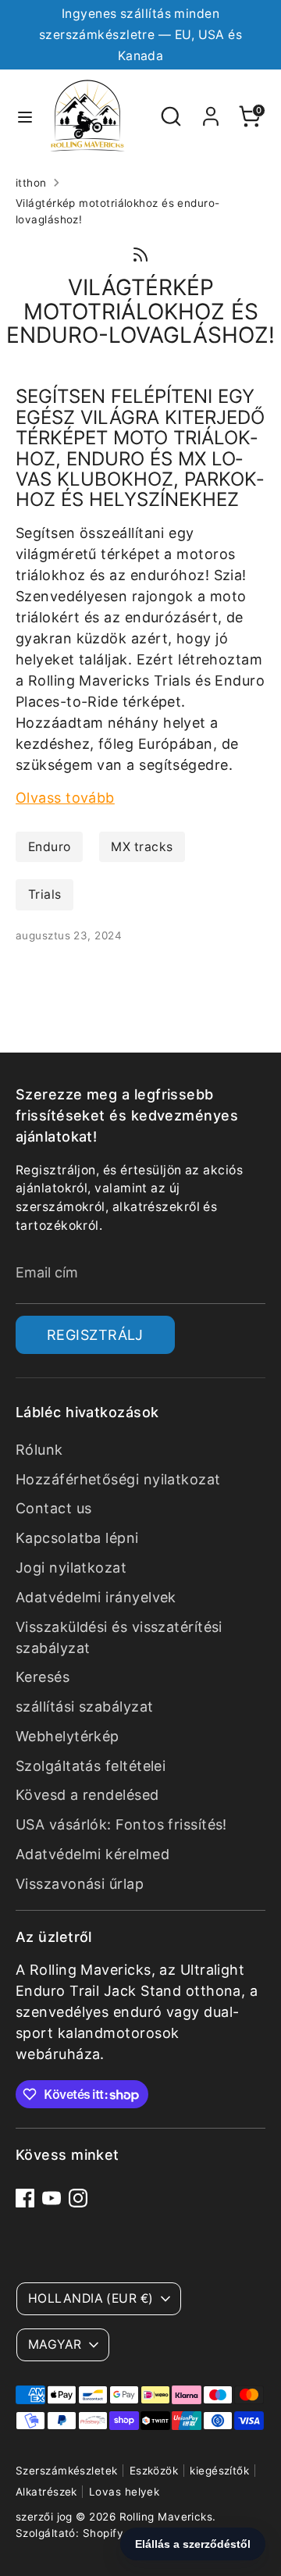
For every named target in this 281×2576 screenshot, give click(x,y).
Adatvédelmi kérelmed (92, 1854)
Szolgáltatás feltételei (91, 1766)
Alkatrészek (46, 2492)
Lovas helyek (124, 2492)
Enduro (50, 847)
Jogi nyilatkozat (71, 1568)
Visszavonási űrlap (80, 1884)
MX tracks (142, 847)
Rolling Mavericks (166, 2517)
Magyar (55, 2344)
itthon (31, 183)
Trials (45, 894)
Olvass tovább (65, 798)
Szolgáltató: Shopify (69, 2533)
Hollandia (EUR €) (91, 2298)
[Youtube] (52, 2198)
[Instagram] (78, 2198)
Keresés (43, 1677)
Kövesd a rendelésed (87, 1795)
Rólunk (39, 1450)
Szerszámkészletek (67, 2471)
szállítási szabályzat (84, 1707)
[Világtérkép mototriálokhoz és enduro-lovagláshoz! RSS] (140, 253)
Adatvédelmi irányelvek (96, 1597)
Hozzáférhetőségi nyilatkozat (118, 1479)
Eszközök (154, 2471)
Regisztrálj (95, 1335)
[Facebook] (25, 2198)
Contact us (54, 1508)
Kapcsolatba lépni (77, 1538)
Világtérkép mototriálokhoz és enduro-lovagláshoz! (118, 211)
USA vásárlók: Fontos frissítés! (121, 1824)
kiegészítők (219, 2471)
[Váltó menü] (25, 116)
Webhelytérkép (68, 1736)
